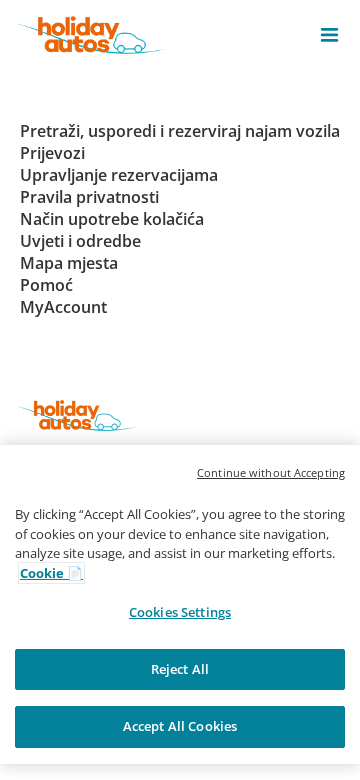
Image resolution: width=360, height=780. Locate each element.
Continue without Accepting (271, 472)
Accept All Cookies (180, 726)
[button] (329, 35)
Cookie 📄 (51, 573)
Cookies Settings (180, 612)
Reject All (180, 669)
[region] (180, 604)
